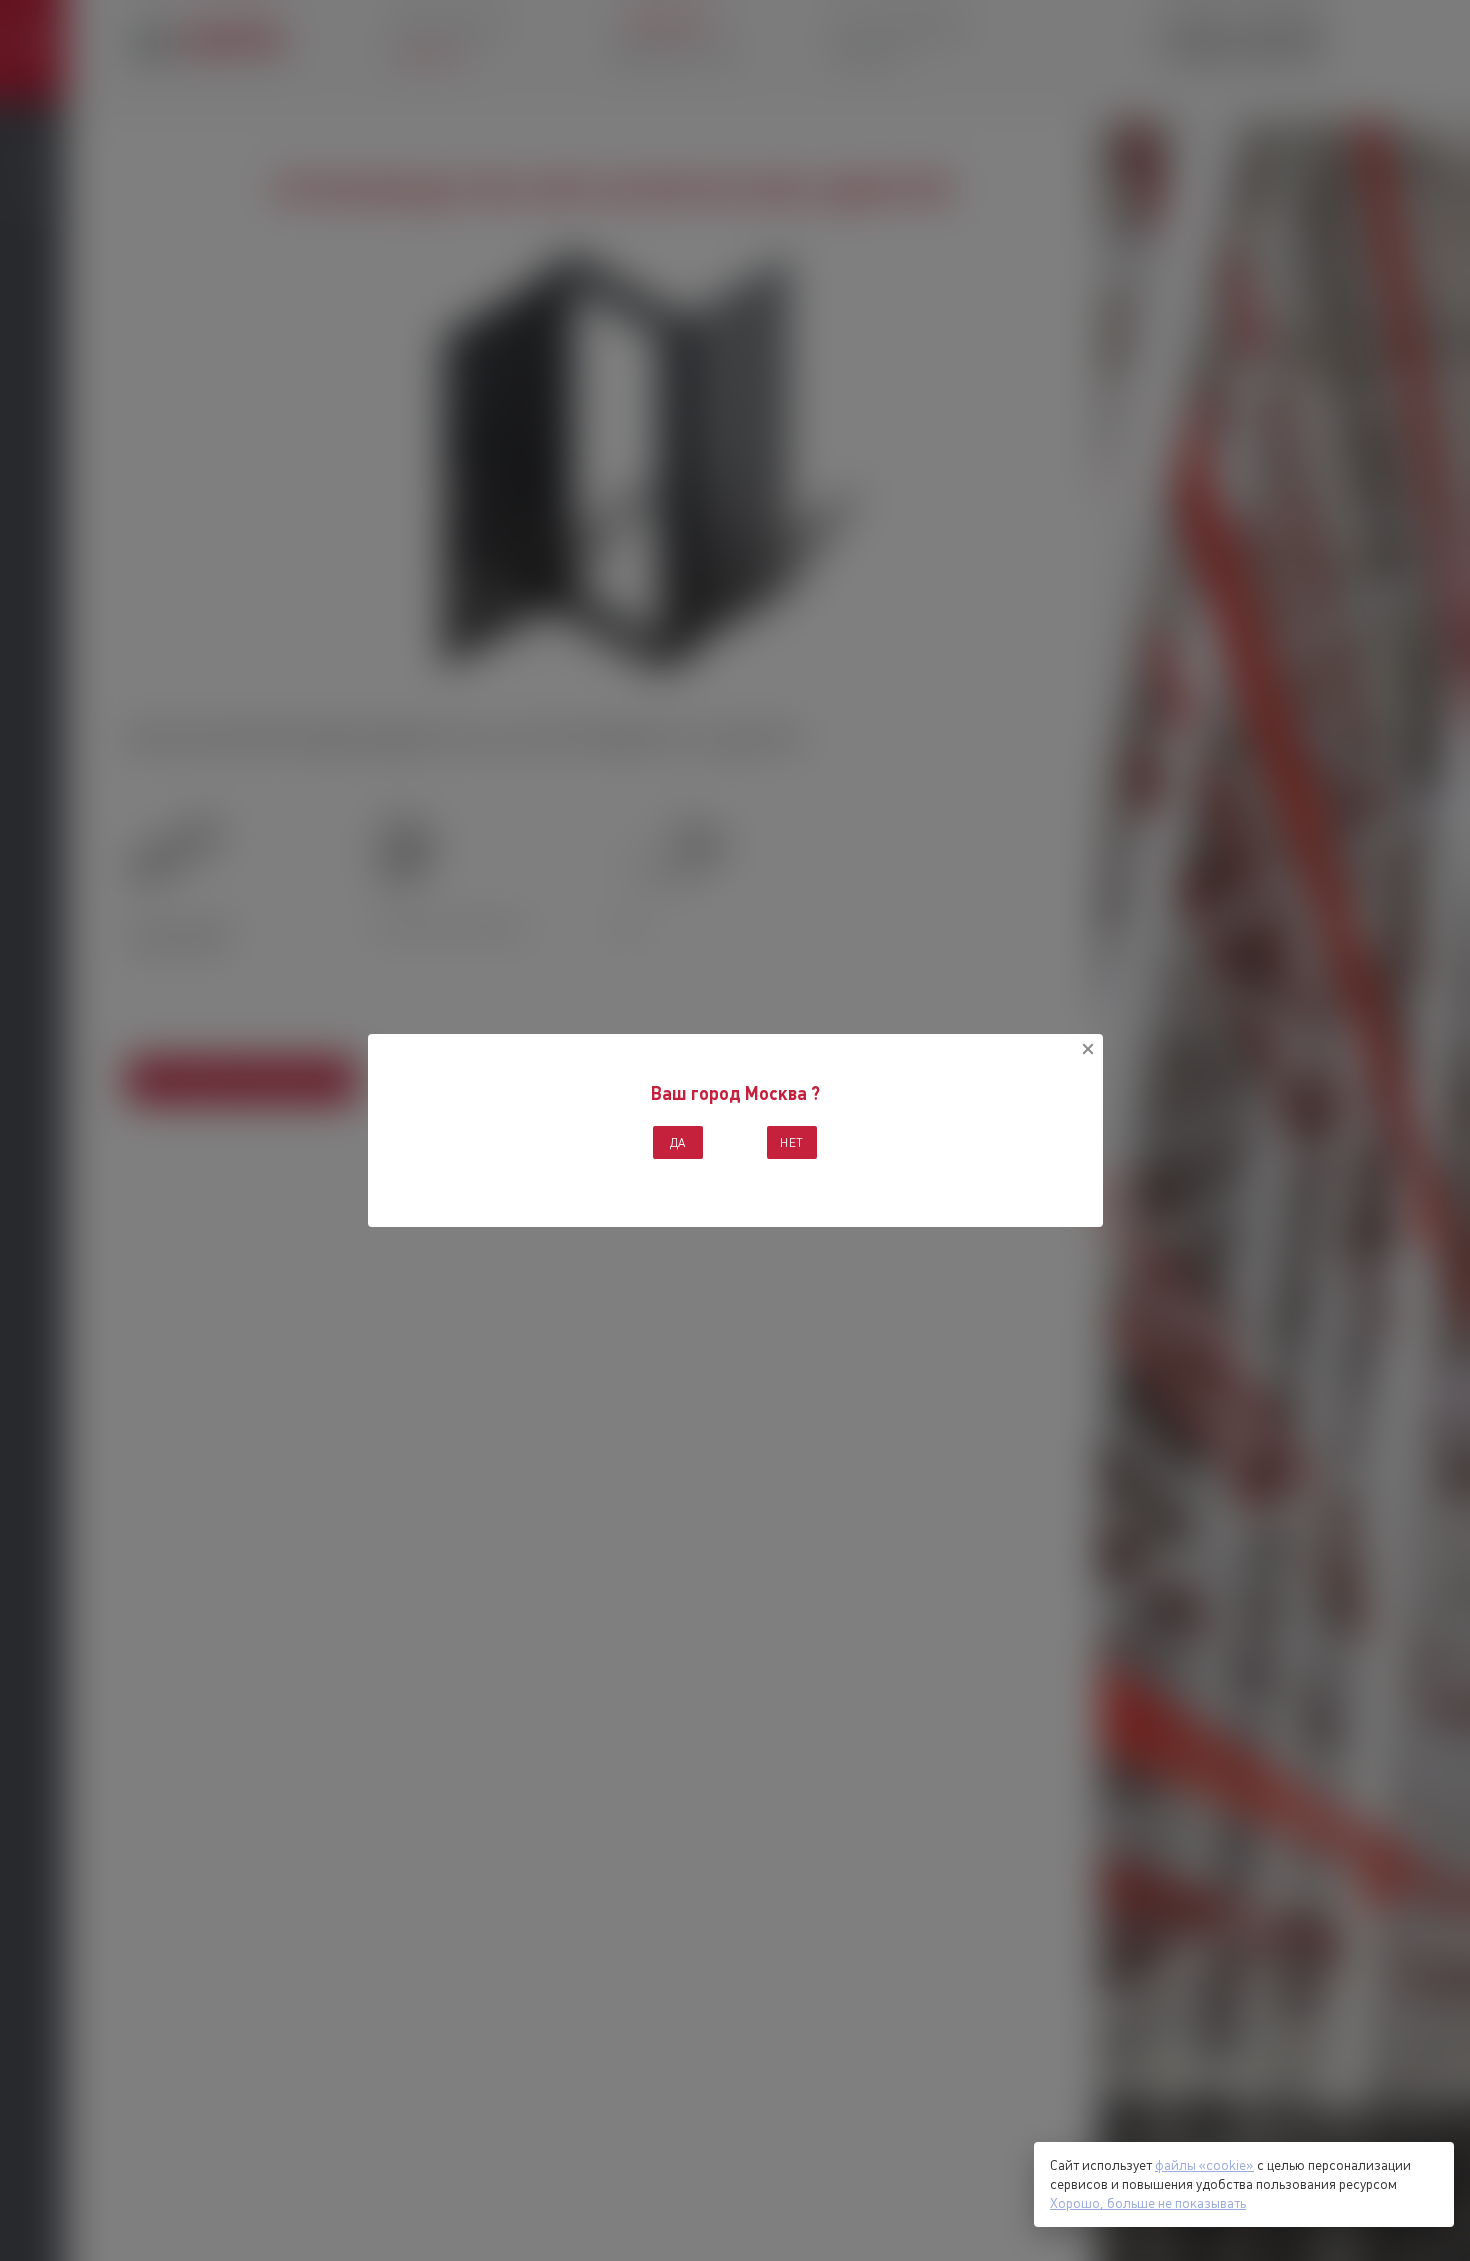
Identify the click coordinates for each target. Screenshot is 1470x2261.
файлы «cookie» (1204, 2165)
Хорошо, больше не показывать (1148, 2203)
